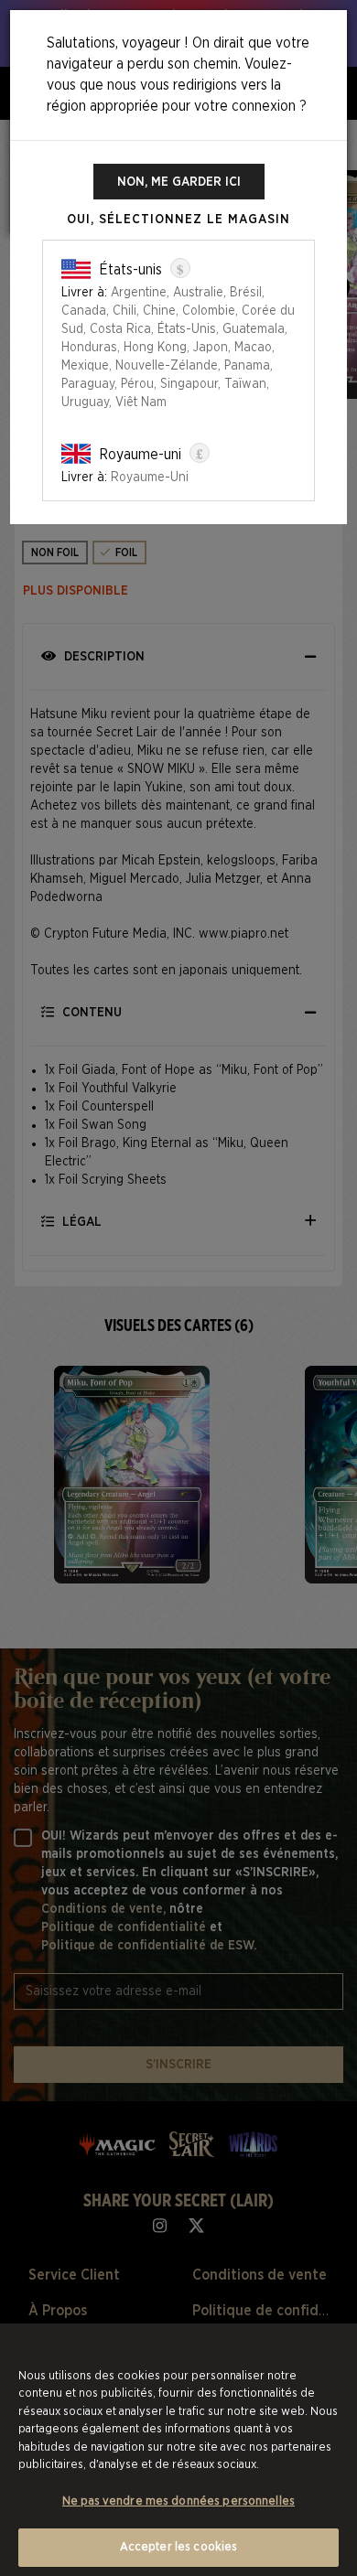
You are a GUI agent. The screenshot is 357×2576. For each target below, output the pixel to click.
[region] (178, 2450)
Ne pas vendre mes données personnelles (178, 2501)
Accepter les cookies (179, 2547)
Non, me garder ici (179, 182)
